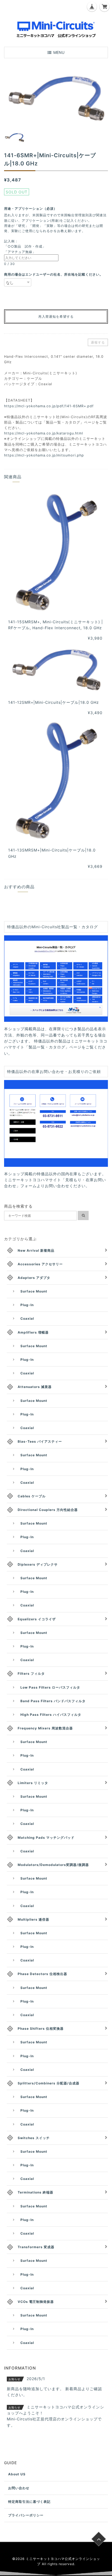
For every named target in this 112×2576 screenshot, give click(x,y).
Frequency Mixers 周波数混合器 (45, 1728)
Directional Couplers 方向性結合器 (48, 1510)
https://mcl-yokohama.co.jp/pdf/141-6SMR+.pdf (49, 406)
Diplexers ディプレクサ (38, 1564)
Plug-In (27, 1305)
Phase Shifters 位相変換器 (41, 2029)
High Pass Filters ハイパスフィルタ (51, 1715)
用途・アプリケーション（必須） (32, 209)
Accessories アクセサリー (40, 1264)
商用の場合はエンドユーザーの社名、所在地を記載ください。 (54, 274)
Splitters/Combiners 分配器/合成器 (49, 2083)
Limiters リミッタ (33, 1783)
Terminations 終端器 (35, 2192)
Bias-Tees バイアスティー (40, 1441)
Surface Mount (34, 1291)
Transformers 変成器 (36, 2247)
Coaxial (27, 1318)
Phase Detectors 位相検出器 (42, 1974)
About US (17, 2474)
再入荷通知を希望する (56, 317)
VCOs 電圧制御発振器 (36, 2302)
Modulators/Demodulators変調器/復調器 (53, 1865)
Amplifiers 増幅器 (33, 1332)
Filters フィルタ (31, 1673)
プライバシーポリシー (26, 2515)
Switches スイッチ (34, 2138)
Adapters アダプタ (34, 1278)
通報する (98, 342)
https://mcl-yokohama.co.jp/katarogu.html (44, 433)
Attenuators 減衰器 (35, 1387)
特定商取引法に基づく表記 (29, 2502)
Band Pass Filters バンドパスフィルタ (53, 1701)
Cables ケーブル (32, 1496)
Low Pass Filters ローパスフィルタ (50, 1687)
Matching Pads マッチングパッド (46, 1838)
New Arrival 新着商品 (36, 1250)
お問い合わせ (19, 2488)
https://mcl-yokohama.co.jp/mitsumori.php (44, 455)
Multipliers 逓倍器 (33, 1919)
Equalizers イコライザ (37, 1619)
